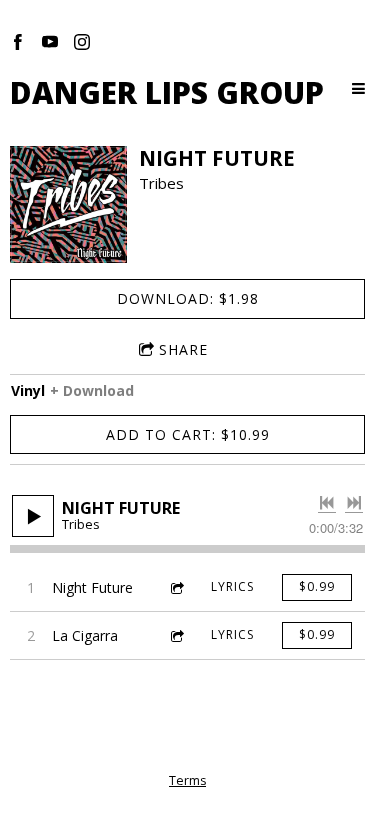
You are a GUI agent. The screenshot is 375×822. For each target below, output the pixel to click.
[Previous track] (327, 503)
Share (183, 349)
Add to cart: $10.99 (188, 434)
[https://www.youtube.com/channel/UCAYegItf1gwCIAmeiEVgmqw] (50, 42)
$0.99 (317, 586)
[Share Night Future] (176, 587)
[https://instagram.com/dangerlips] (82, 42)
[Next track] (354, 503)
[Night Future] (68, 204)
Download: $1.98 (188, 298)
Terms (187, 780)
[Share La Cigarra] (176, 635)
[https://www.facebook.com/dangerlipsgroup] (18, 42)
